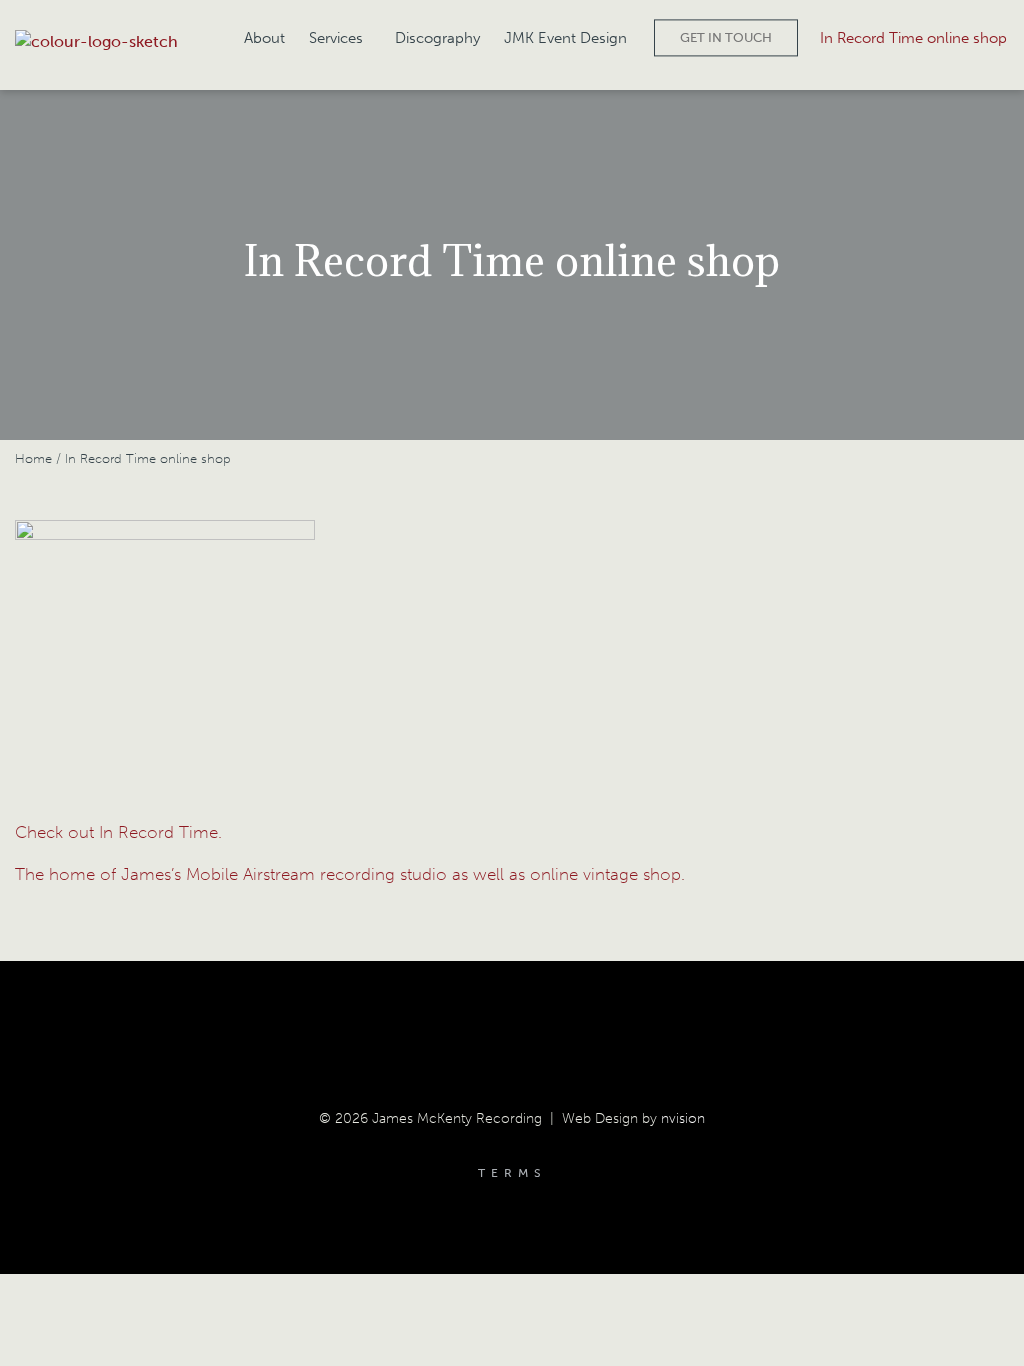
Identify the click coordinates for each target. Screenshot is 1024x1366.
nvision (683, 1118)
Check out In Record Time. (118, 832)
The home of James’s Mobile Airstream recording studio (233, 874)
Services (336, 38)
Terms (512, 1173)
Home (33, 458)
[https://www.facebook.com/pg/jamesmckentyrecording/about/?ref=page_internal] (479, 1031)
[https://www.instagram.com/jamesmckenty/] (545, 1031)
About (264, 38)
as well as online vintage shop (566, 874)
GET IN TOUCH (726, 37)
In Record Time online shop (913, 38)
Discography (437, 38)
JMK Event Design (565, 38)
